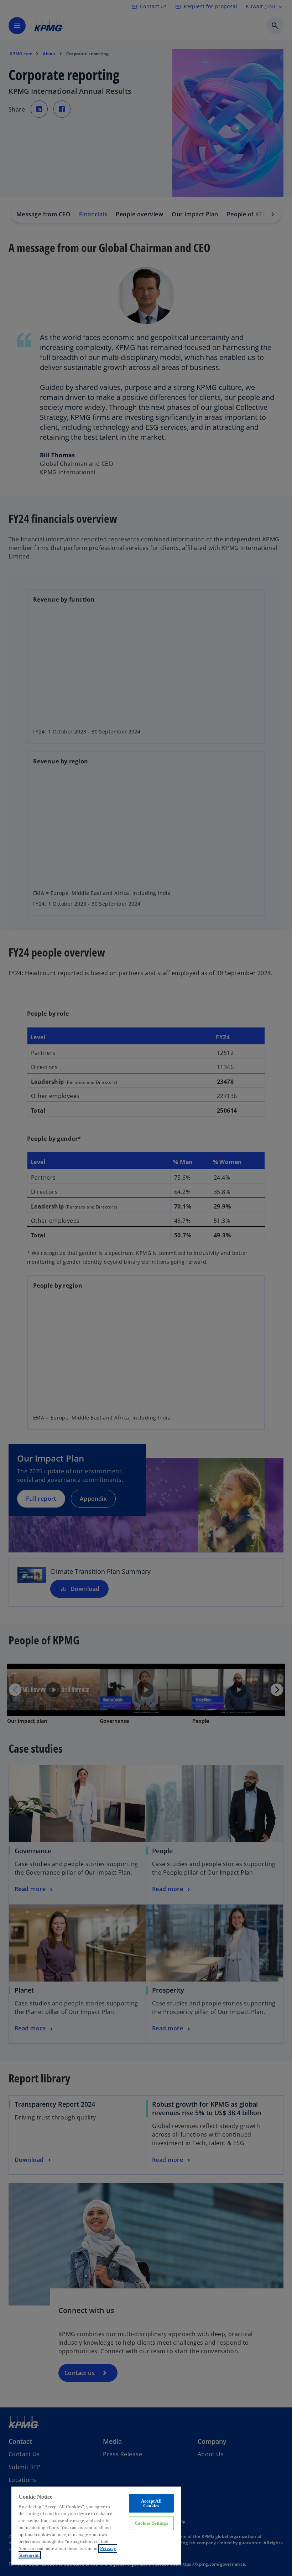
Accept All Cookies (151, 2503)
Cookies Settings (151, 2523)
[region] (96, 2525)
